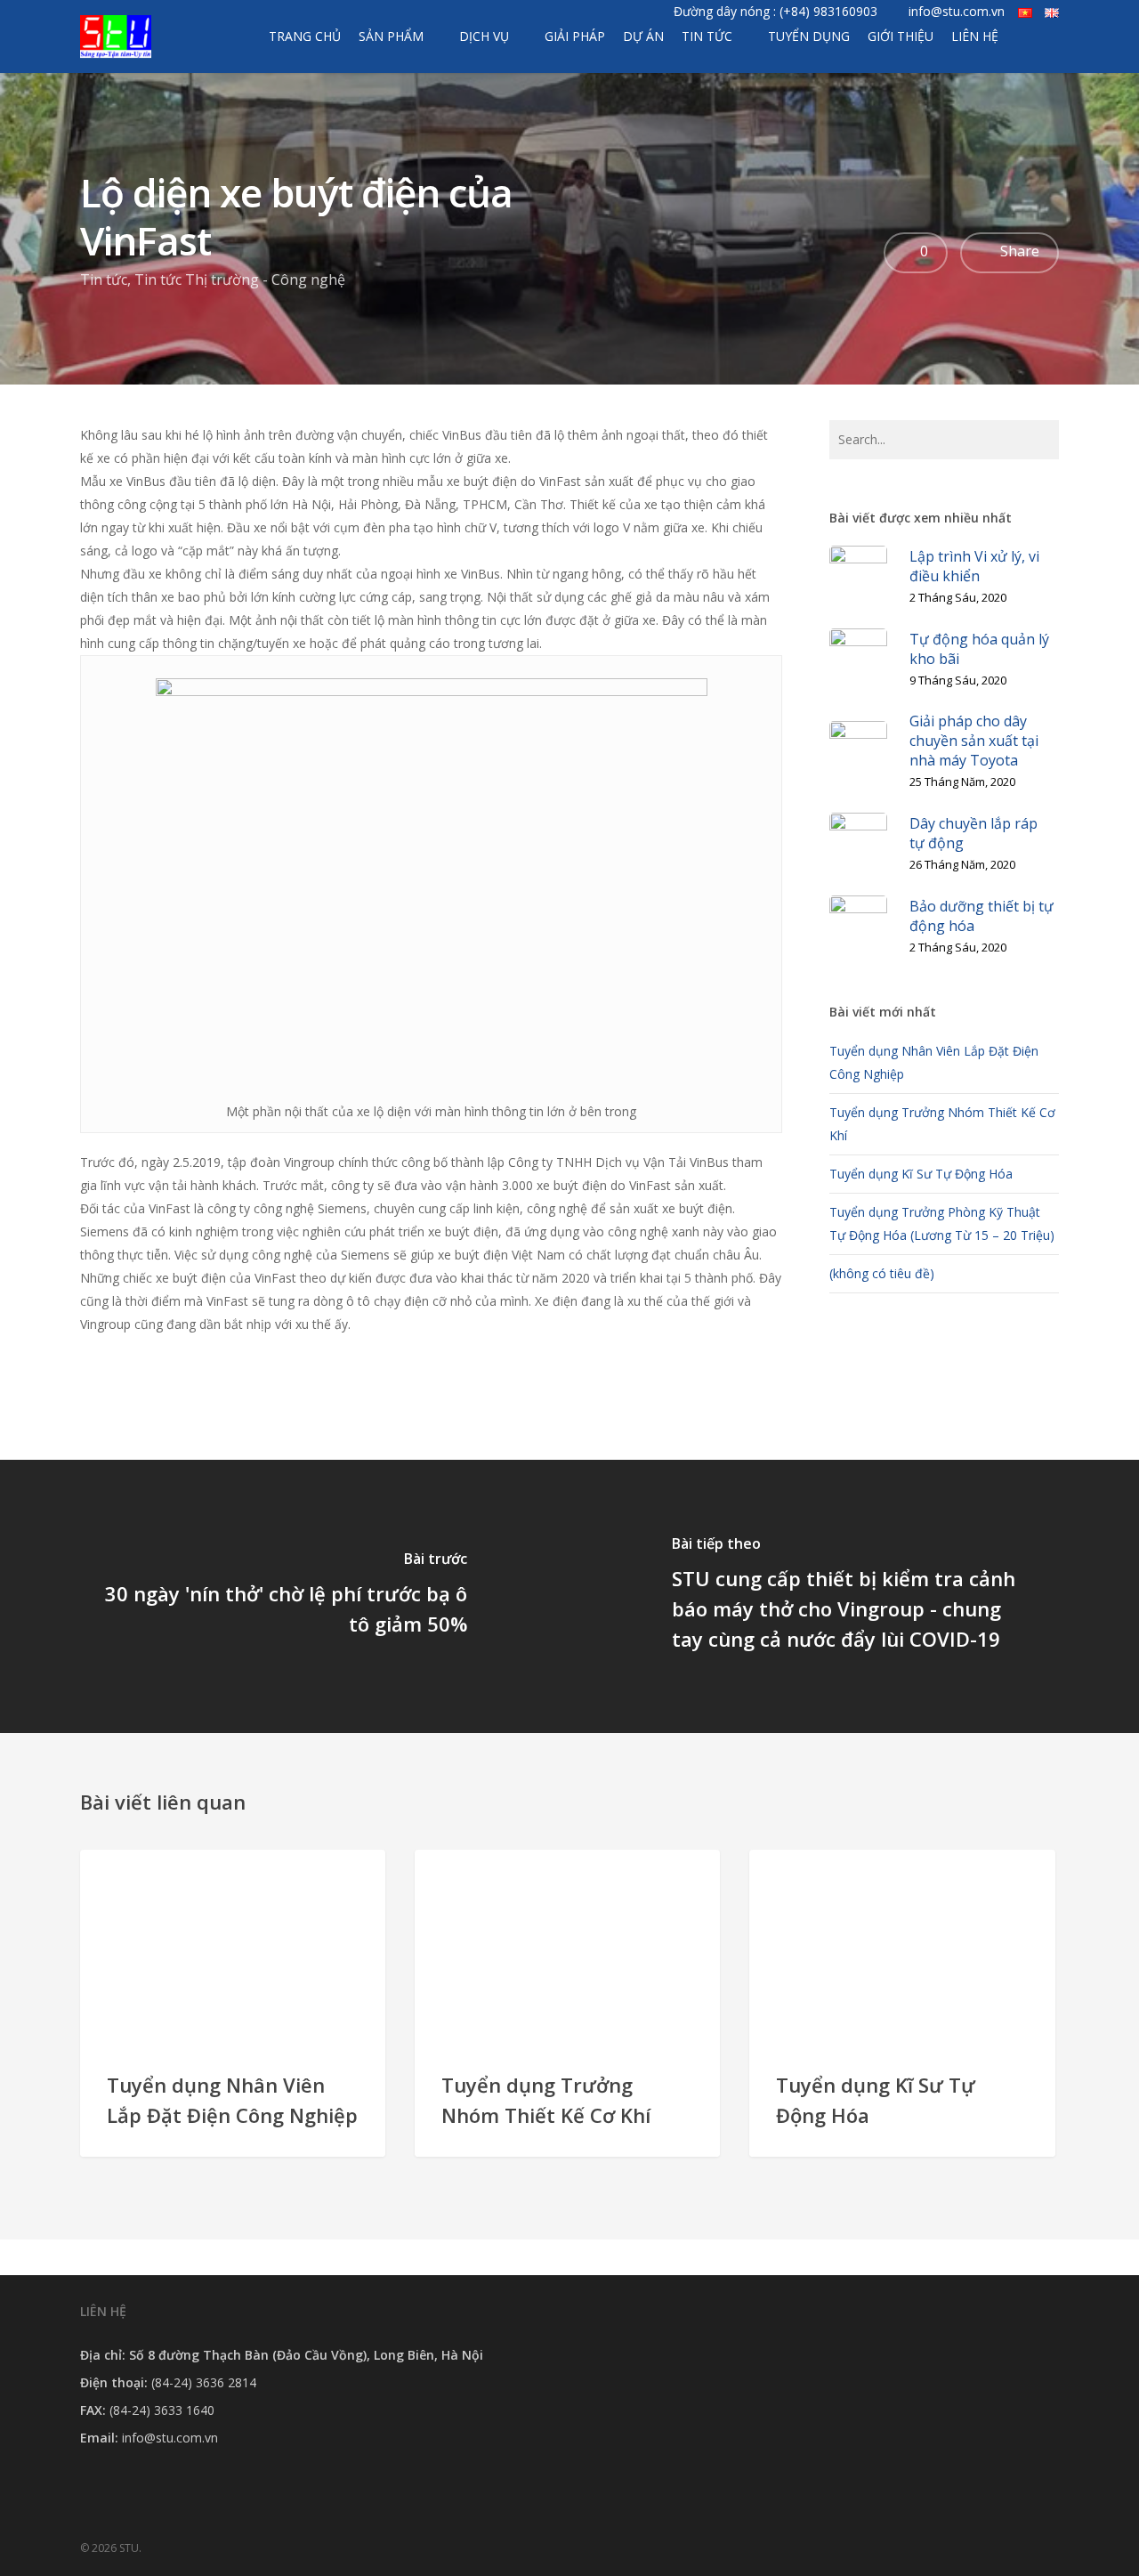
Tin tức (707, 36)
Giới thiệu (901, 36)
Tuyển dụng (809, 36)
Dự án (643, 36)
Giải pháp (575, 36)
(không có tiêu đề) (882, 1273)
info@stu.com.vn (957, 11)
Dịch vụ (484, 36)
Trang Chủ (305, 36)
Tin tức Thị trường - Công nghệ (240, 279)
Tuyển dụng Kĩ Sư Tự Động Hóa (921, 1174)
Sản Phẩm (391, 36)
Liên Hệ (975, 36)
